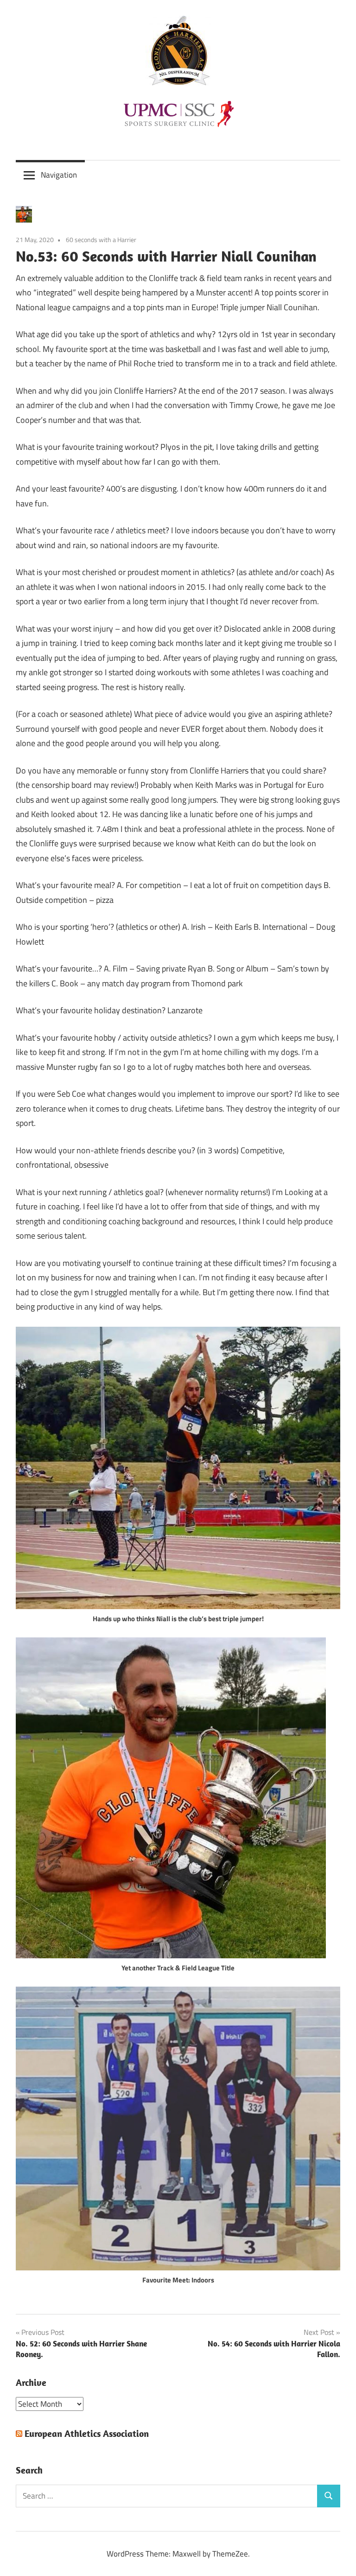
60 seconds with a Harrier (101, 240)
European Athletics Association (87, 2433)
